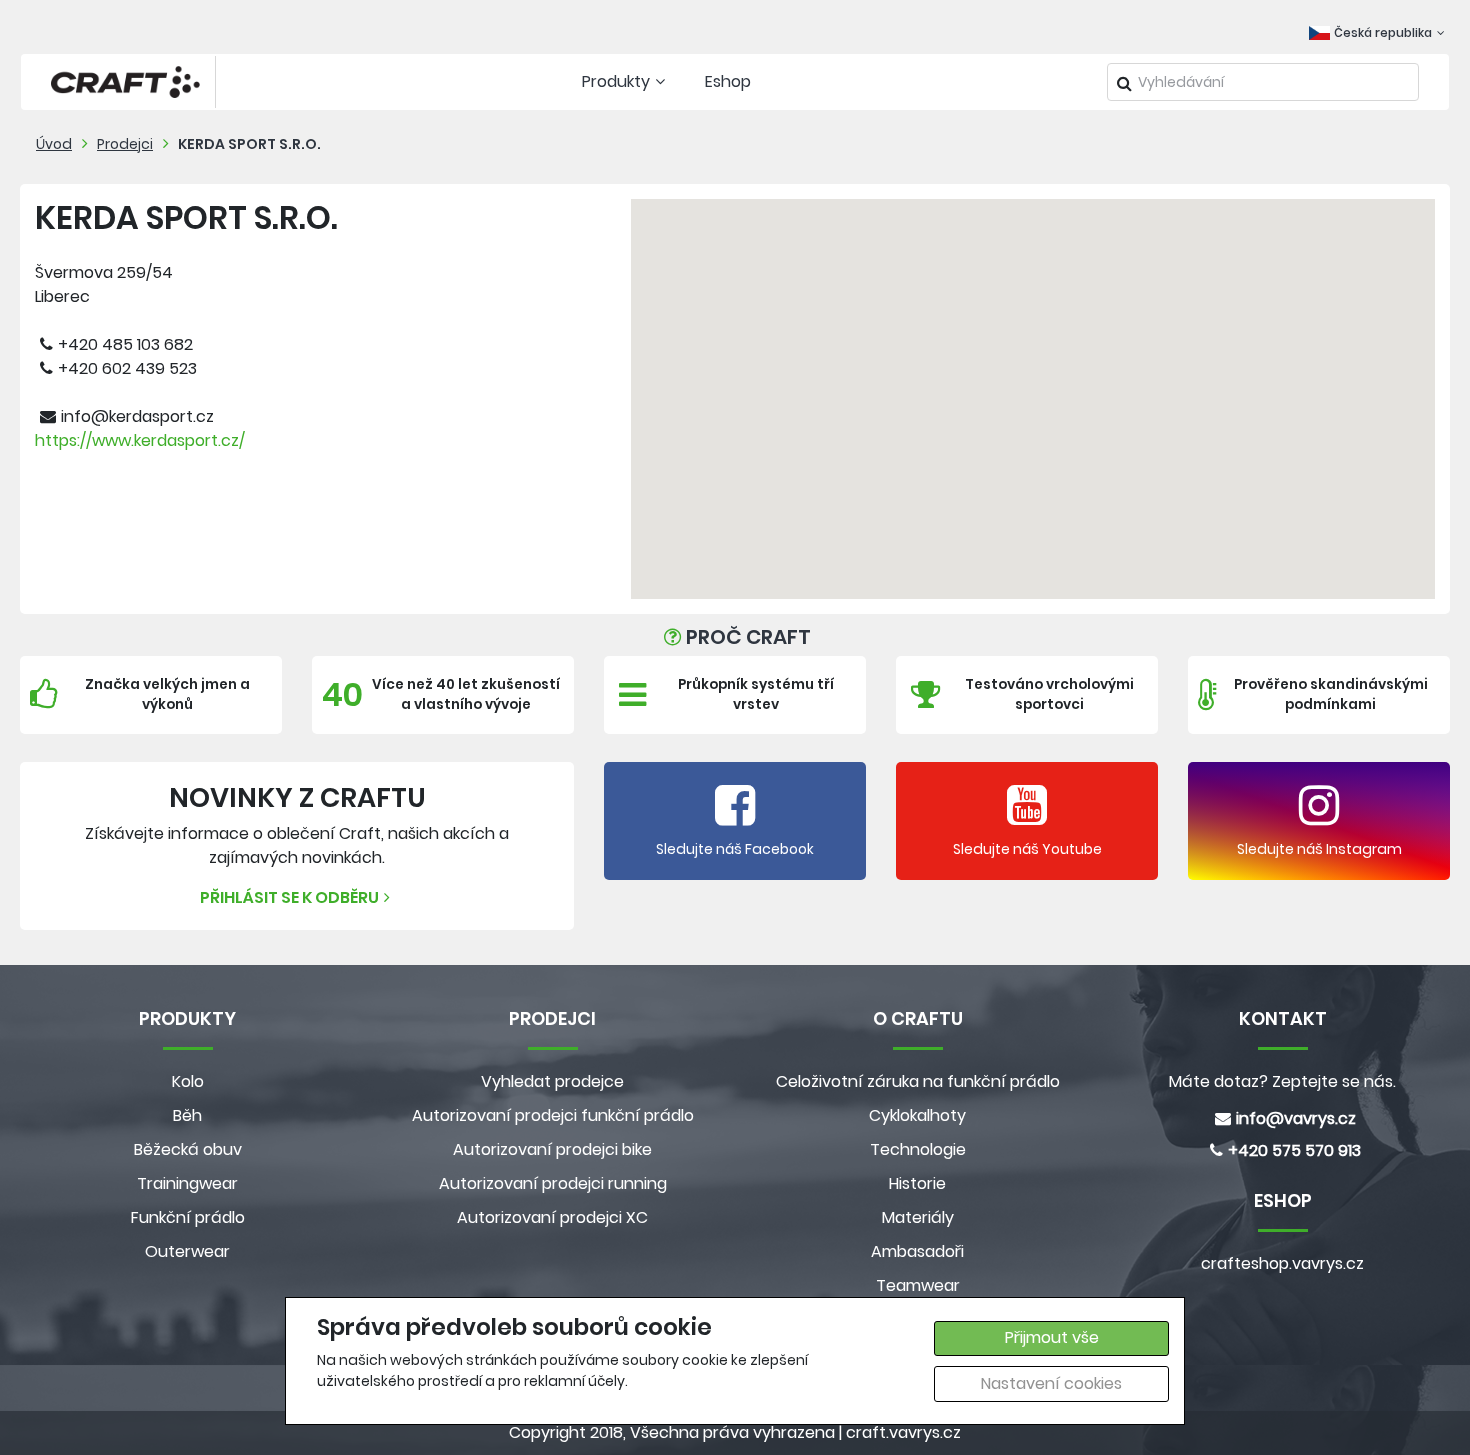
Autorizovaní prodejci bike (552, 1149)
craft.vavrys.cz (903, 1432)
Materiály (918, 1217)
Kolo (188, 1081)
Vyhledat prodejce (552, 1081)
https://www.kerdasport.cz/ (140, 440)
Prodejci (125, 144)
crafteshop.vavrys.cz (1282, 1263)
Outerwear (187, 1251)
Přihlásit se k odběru (289, 897)
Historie (917, 1183)
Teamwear (918, 1285)
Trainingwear (187, 1183)
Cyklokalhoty (917, 1115)
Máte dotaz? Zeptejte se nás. (1282, 1081)
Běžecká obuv (188, 1149)
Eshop (728, 81)
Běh (187, 1115)
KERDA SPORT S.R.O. (249, 144)
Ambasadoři (917, 1251)
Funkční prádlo (188, 1217)
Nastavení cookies (1051, 1383)
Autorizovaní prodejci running (553, 1183)
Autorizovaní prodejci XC (552, 1217)
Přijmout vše (1052, 1337)
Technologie (918, 1149)
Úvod (54, 144)
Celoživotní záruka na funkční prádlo (918, 1081)
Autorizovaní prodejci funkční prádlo (553, 1115)
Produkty (616, 81)
